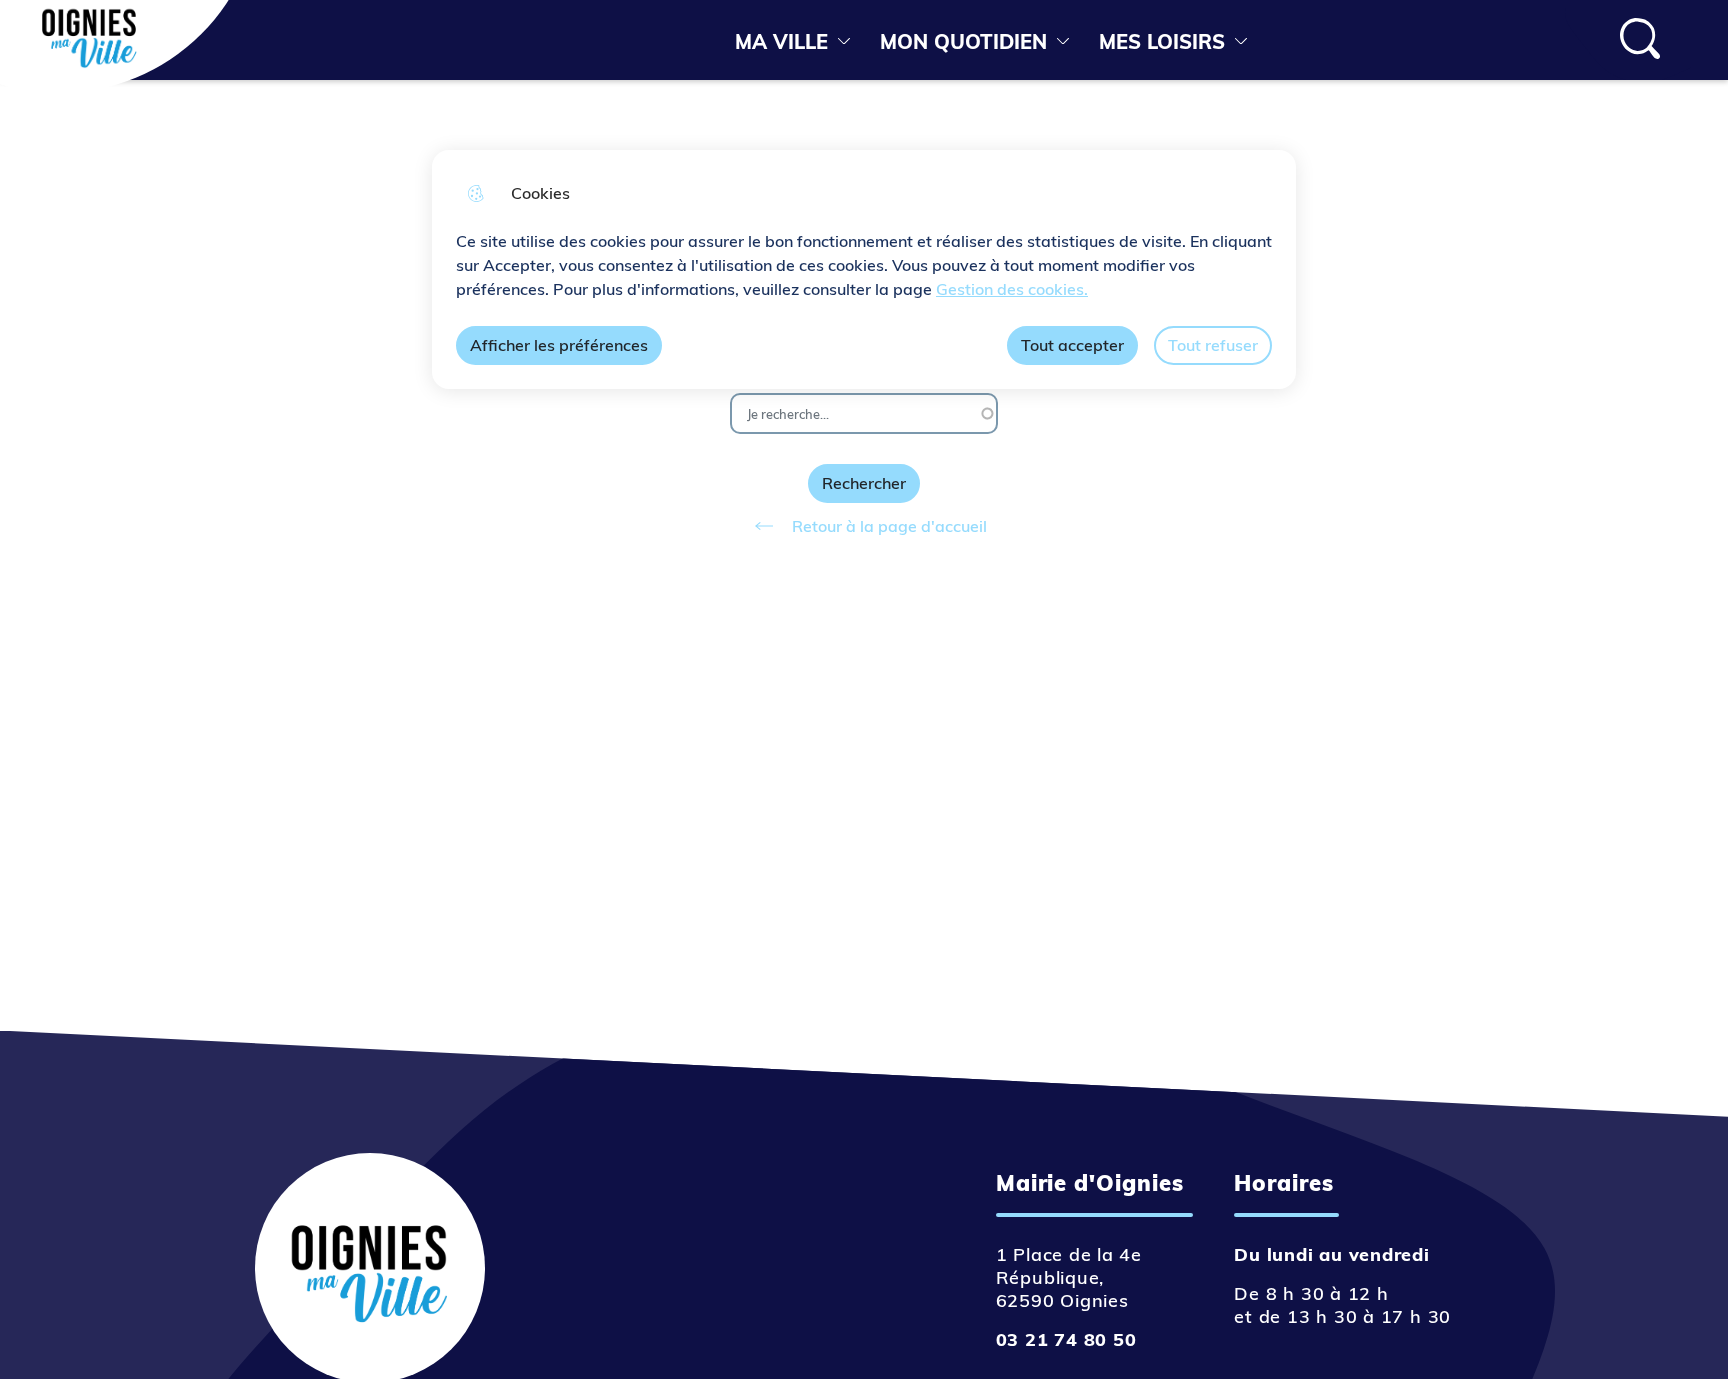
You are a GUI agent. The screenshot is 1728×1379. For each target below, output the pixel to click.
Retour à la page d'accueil (889, 526)
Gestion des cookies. (1012, 289)
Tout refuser (1213, 345)
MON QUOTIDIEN (963, 41)
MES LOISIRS (1162, 41)
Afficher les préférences (559, 345)
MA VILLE (781, 41)
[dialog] (864, 269)
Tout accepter (1072, 345)
